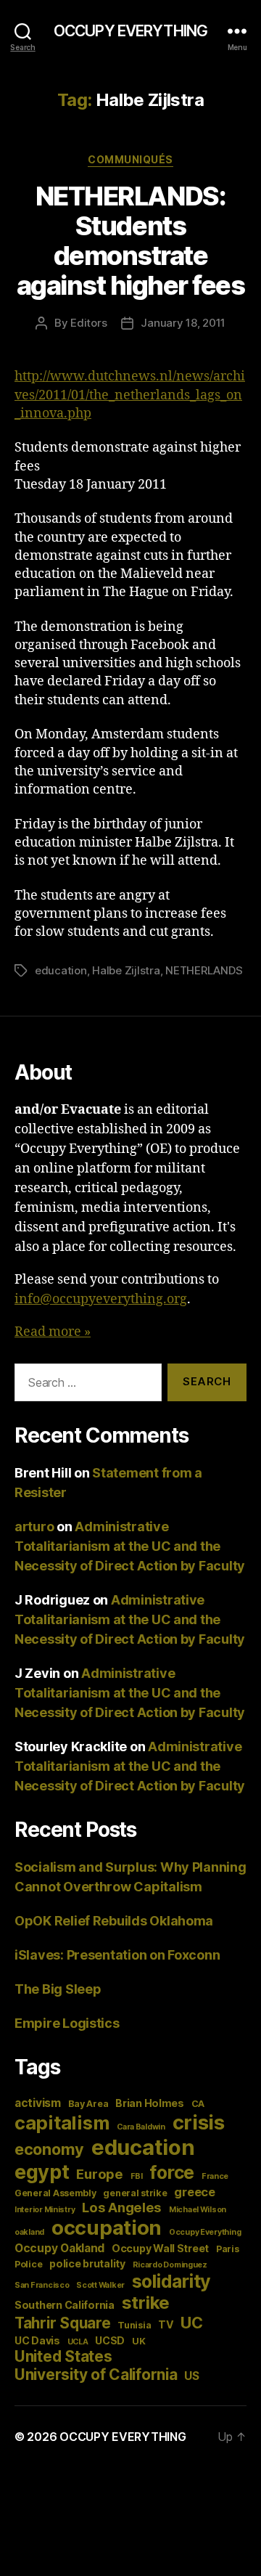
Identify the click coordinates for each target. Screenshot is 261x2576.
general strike (135, 2193)
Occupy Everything (205, 2232)
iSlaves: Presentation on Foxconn (117, 1955)
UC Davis (37, 2340)
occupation (107, 2227)
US (191, 2376)
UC (191, 2323)
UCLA (78, 2342)
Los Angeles (122, 2207)
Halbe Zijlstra (126, 970)
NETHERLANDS (204, 970)
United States (63, 2356)
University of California (96, 2375)
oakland (29, 2232)
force (172, 2172)
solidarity (171, 2281)
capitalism (62, 2123)
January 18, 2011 (183, 323)
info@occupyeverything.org (101, 1299)
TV (166, 2324)
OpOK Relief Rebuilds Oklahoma (114, 1921)
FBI (137, 2176)
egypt (42, 2172)
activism (38, 2103)
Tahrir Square (63, 2323)
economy (49, 2149)
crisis (199, 2122)
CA (198, 2104)
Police (28, 2264)
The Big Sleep (58, 1989)
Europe (99, 2174)
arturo (34, 1527)
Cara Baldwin (141, 2127)
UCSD (110, 2340)
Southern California (65, 2305)
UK (138, 2341)
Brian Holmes (150, 2103)
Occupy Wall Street (160, 2248)
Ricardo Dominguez (170, 2265)
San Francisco (42, 2285)
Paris (228, 2249)
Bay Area (88, 2104)
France (215, 2176)
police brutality (87, 2263)
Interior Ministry (45, 2210)
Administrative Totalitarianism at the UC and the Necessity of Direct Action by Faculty (130, 1546)
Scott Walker (100, 2285)
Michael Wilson (198, 2210)
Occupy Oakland (59, 2248)
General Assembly (55, 2193)
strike (146, 2303)
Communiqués (130, 159)
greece (194, 2192)
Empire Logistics (67, 2023)
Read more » (53, 1332)
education (61, 970)
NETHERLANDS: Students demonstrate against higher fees (131, 241)
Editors (88, 323)
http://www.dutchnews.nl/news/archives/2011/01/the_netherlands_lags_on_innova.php (130, 395)
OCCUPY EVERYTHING (130, 31)
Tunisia (134, 2325)
